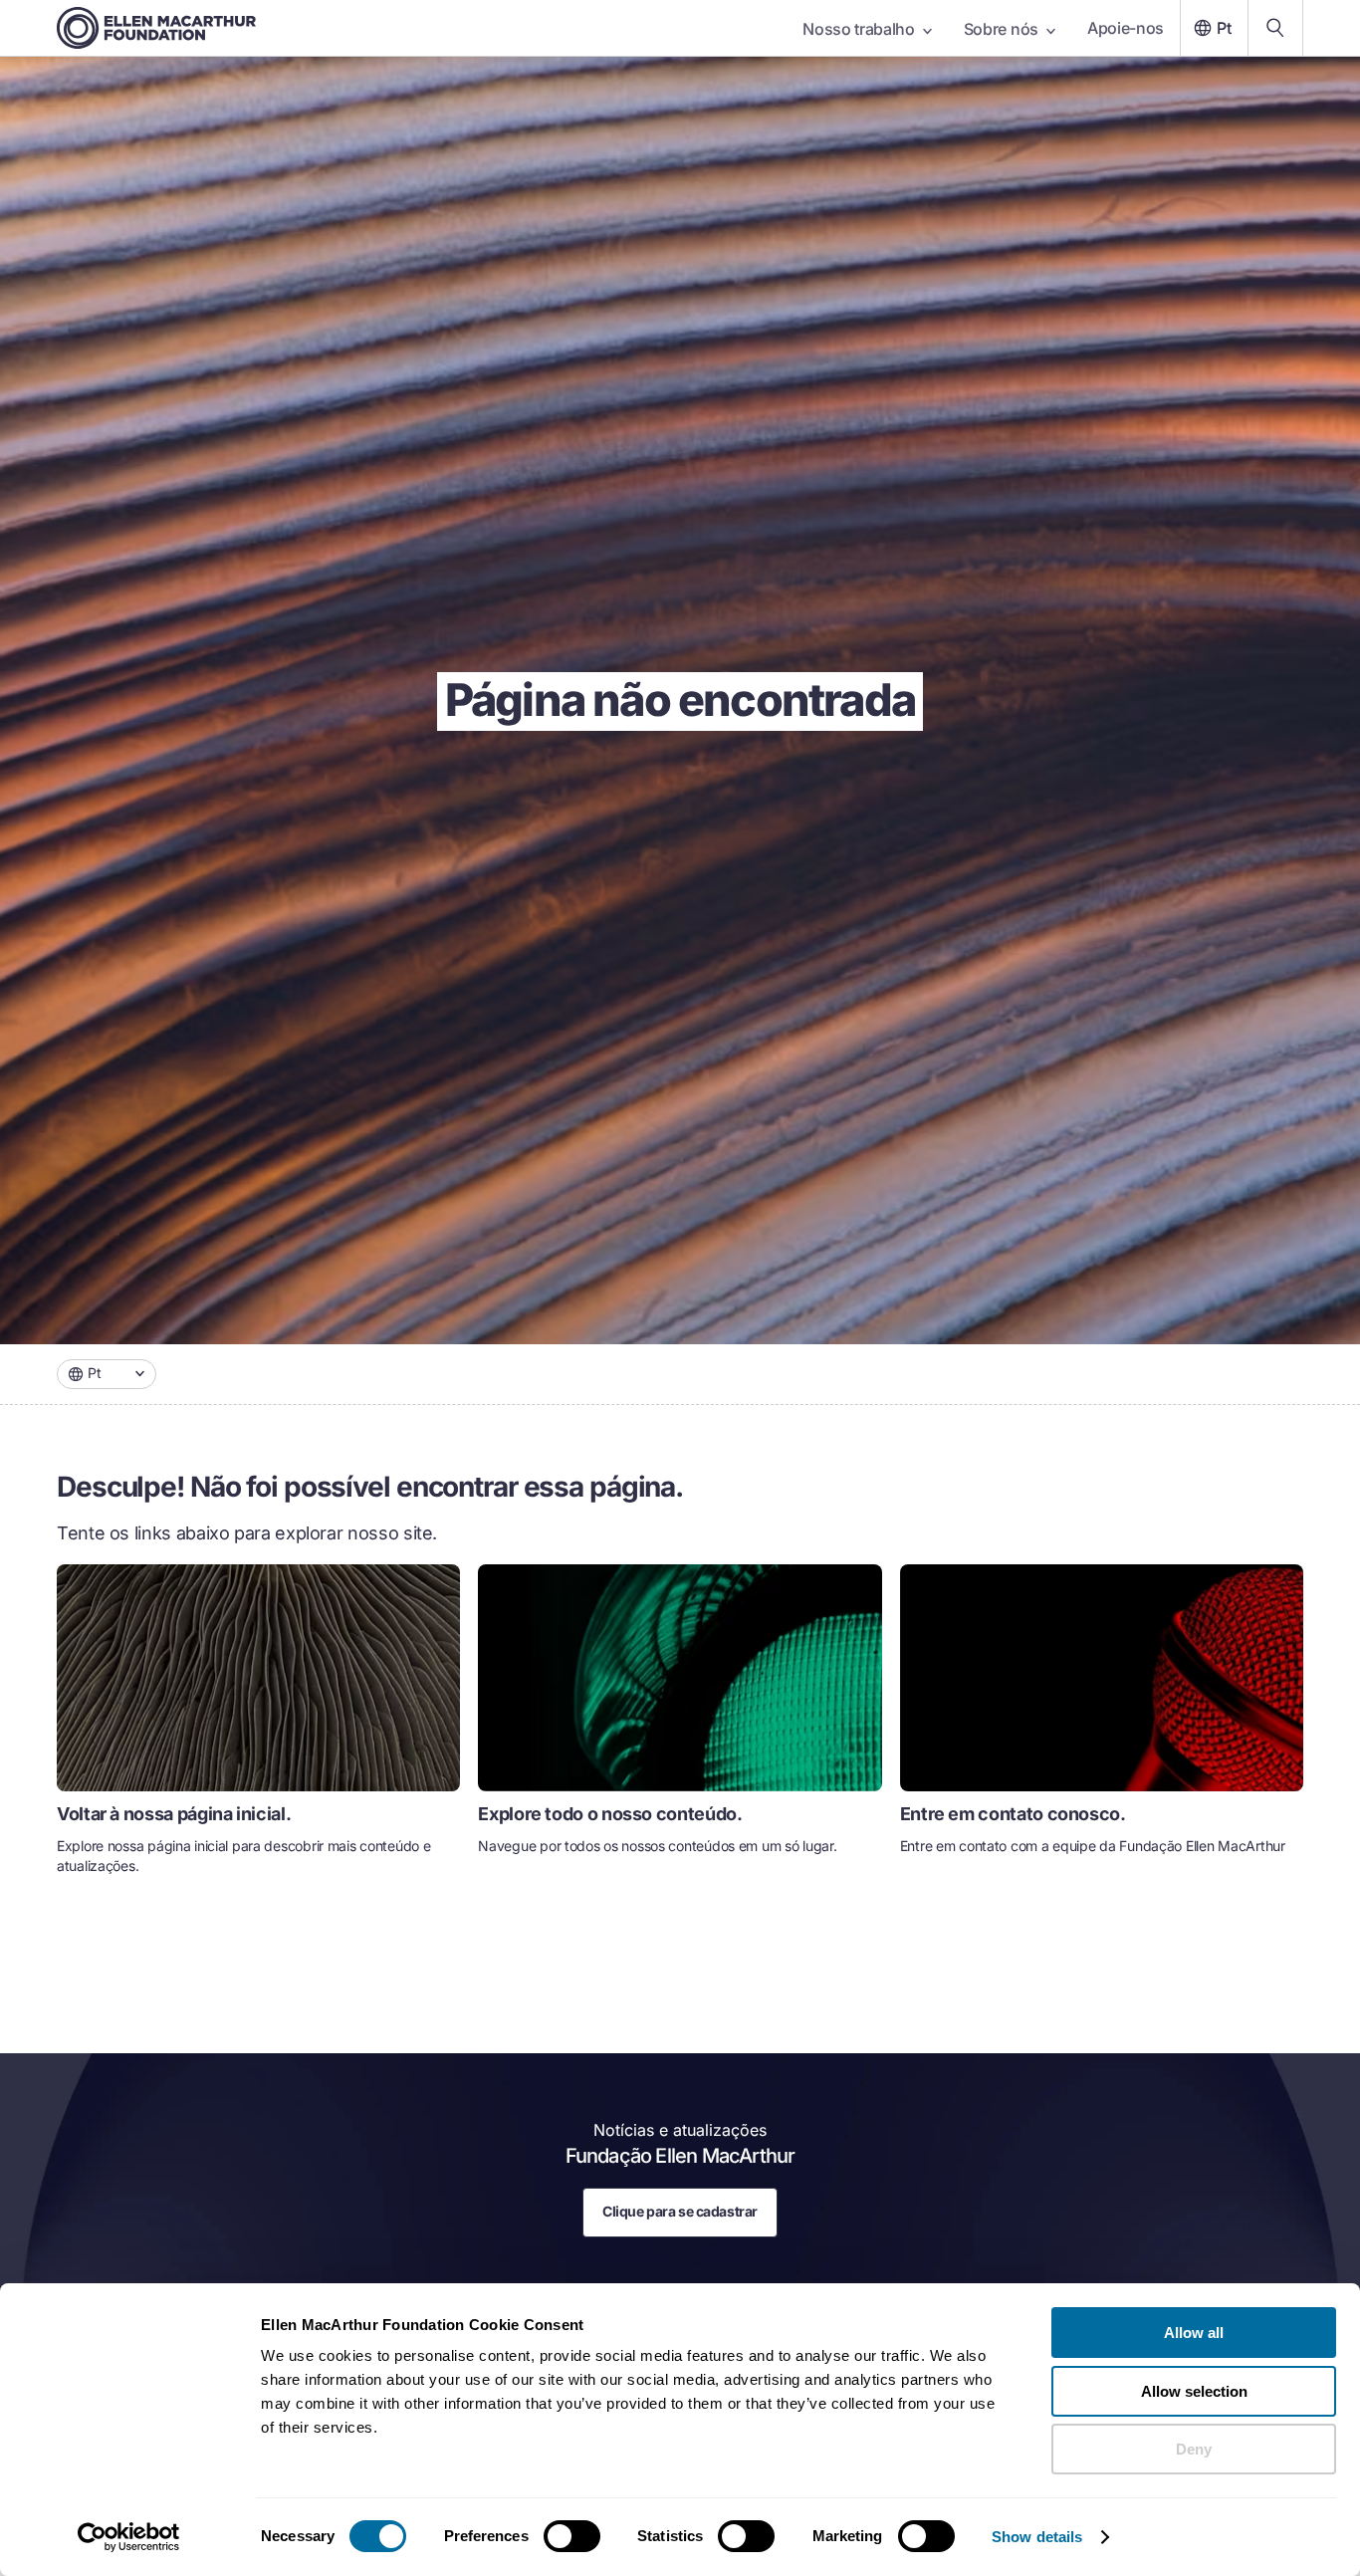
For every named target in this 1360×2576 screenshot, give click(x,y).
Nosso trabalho (859, 29)
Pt (1224, 28)
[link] (258, 1728)
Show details (1037, 2537)
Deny (1194, 2449)
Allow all (1194, 2333)
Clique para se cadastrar (680, 2211)
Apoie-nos (1126, 28)
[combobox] (107, 1374)
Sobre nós (1001, 29)
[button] (107, 1374)
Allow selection (1194, 2391)
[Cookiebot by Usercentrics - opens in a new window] (129, 2537)
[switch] (572, 2536)
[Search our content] (1275, 28)
